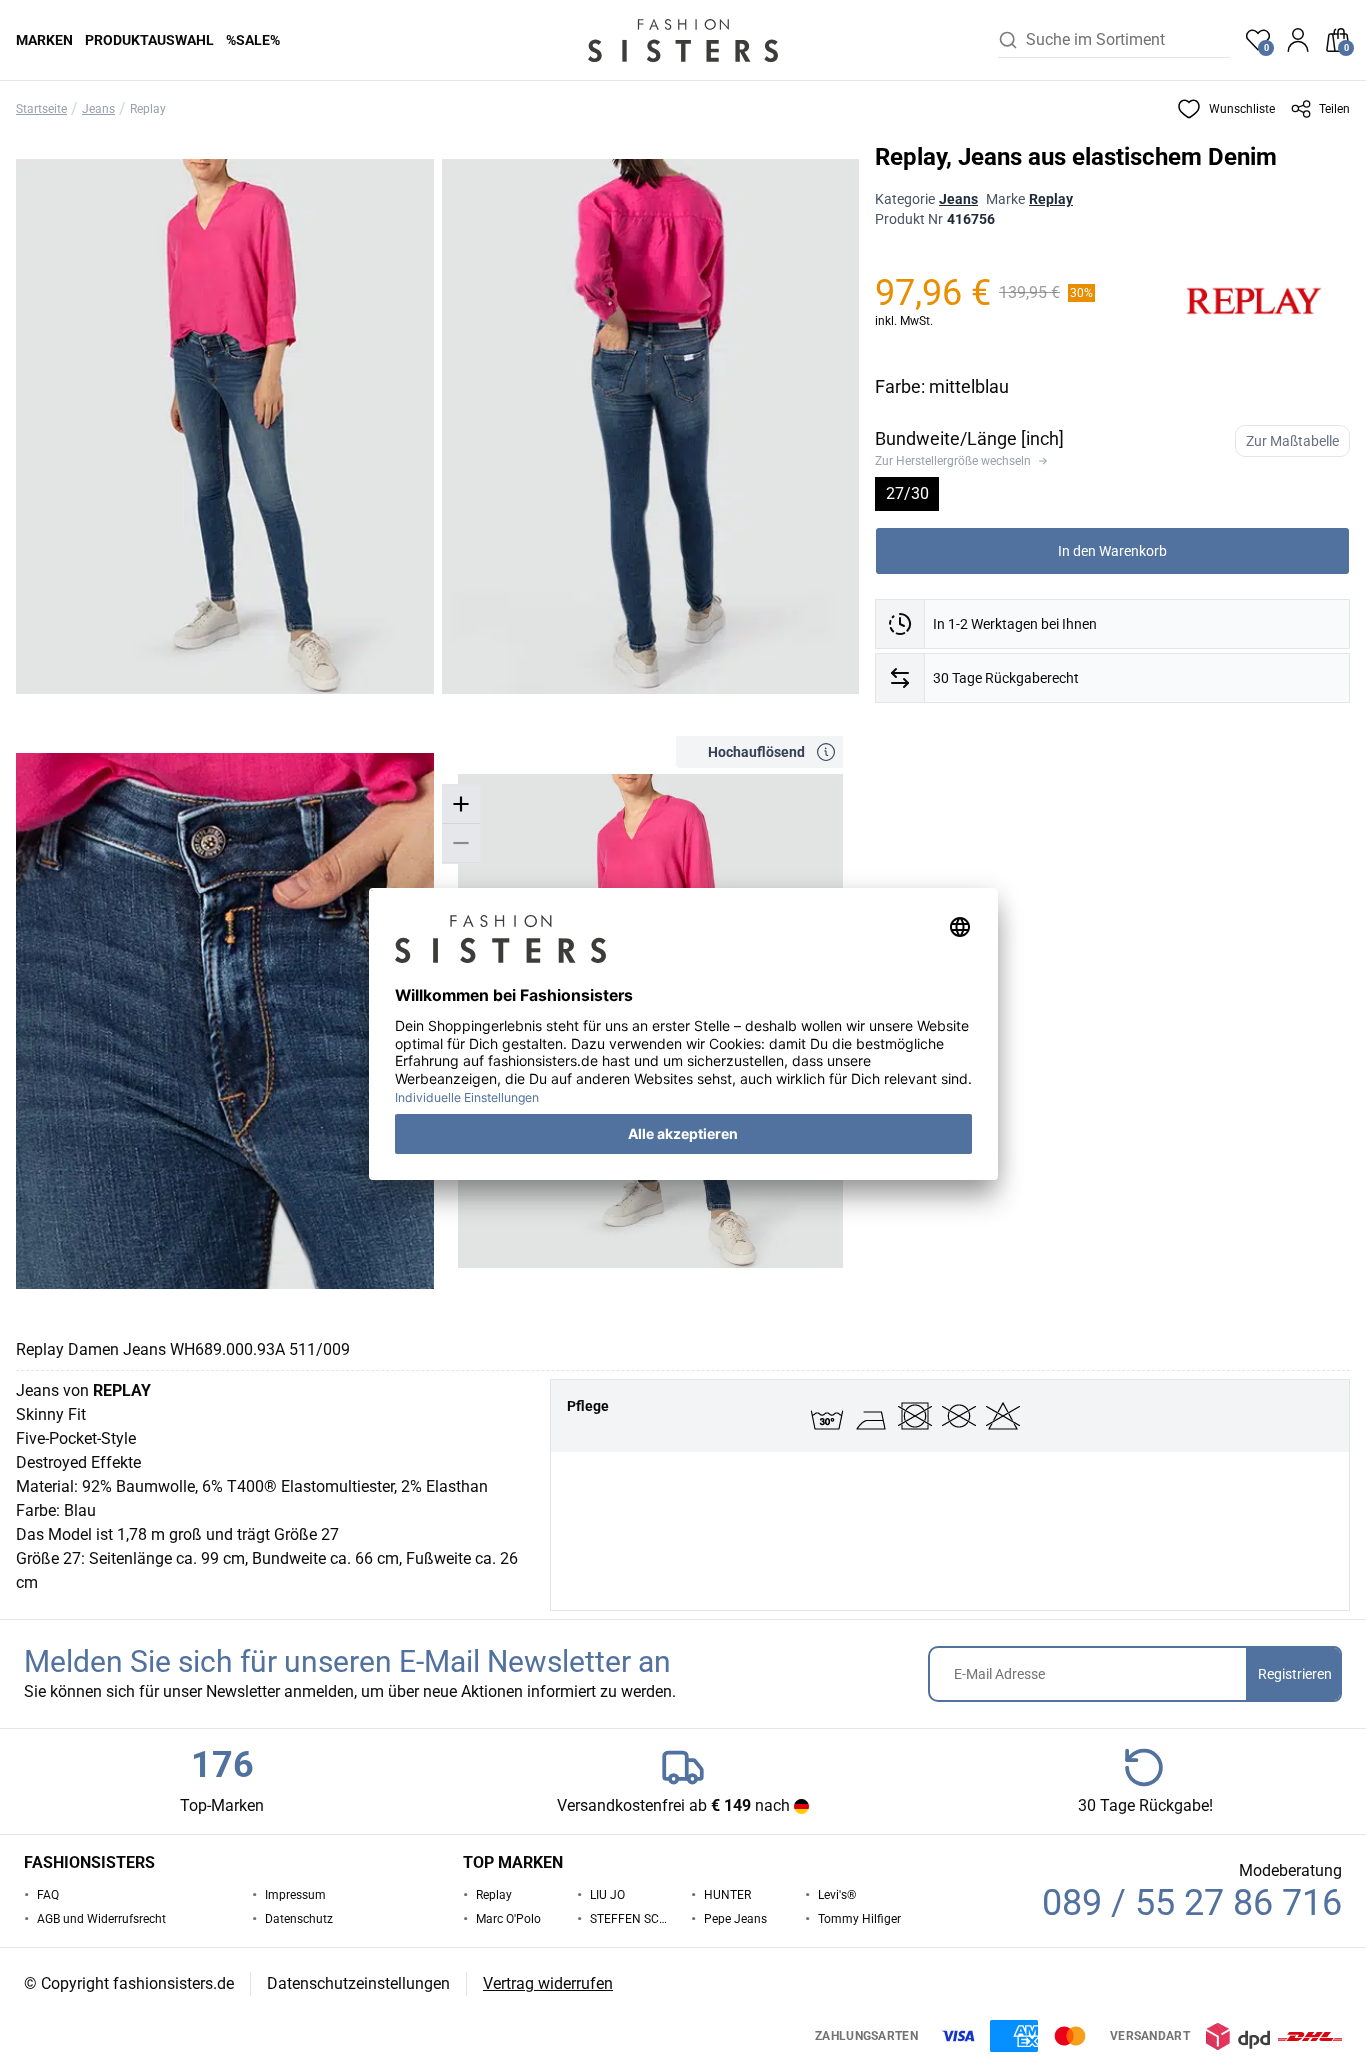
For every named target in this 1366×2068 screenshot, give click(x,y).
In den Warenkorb (1112, 551)
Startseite (41, 109)
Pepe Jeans (735, 1919)
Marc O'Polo (508, 1919)
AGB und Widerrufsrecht (101, 1919)
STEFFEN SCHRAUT (632, 1919)
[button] (1226, 109)
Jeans (98, 109)
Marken (44, 40)
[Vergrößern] (461, 804)
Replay (148, 109)
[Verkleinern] (461, 843)
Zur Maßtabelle (1292, 441)
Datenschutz (299, 1919)
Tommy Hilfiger (859, 1919)
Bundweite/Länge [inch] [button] (969, 438)
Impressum (295, 1895)
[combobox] (1128, 40)
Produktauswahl (149, 40)
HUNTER (727, 1895)
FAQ (48, 1895)
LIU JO (607, 1895)
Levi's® (837, 1895)
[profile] (1298, 40)
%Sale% (253, 40)
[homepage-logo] (683, 40)
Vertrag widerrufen (548, 1983)
